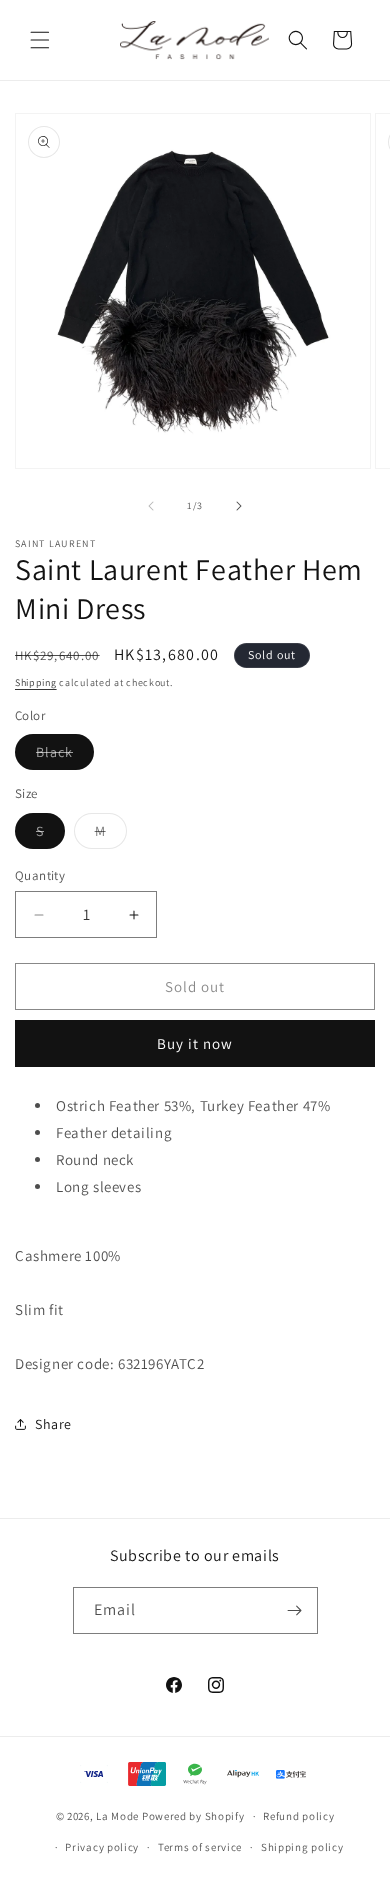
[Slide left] (151, 506)
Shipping (36, 682)
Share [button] (53, 1424)
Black (65, 756)
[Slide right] (239, 506)
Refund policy (298, 1816)
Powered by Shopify (193, 1816)
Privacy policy (102, 1847)
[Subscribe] (295, 1610)
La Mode (117, 1816)
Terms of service (200, 1847)
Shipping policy (302, 1847)
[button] (40, 40)
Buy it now (195, 1043)
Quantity (40, 875)
